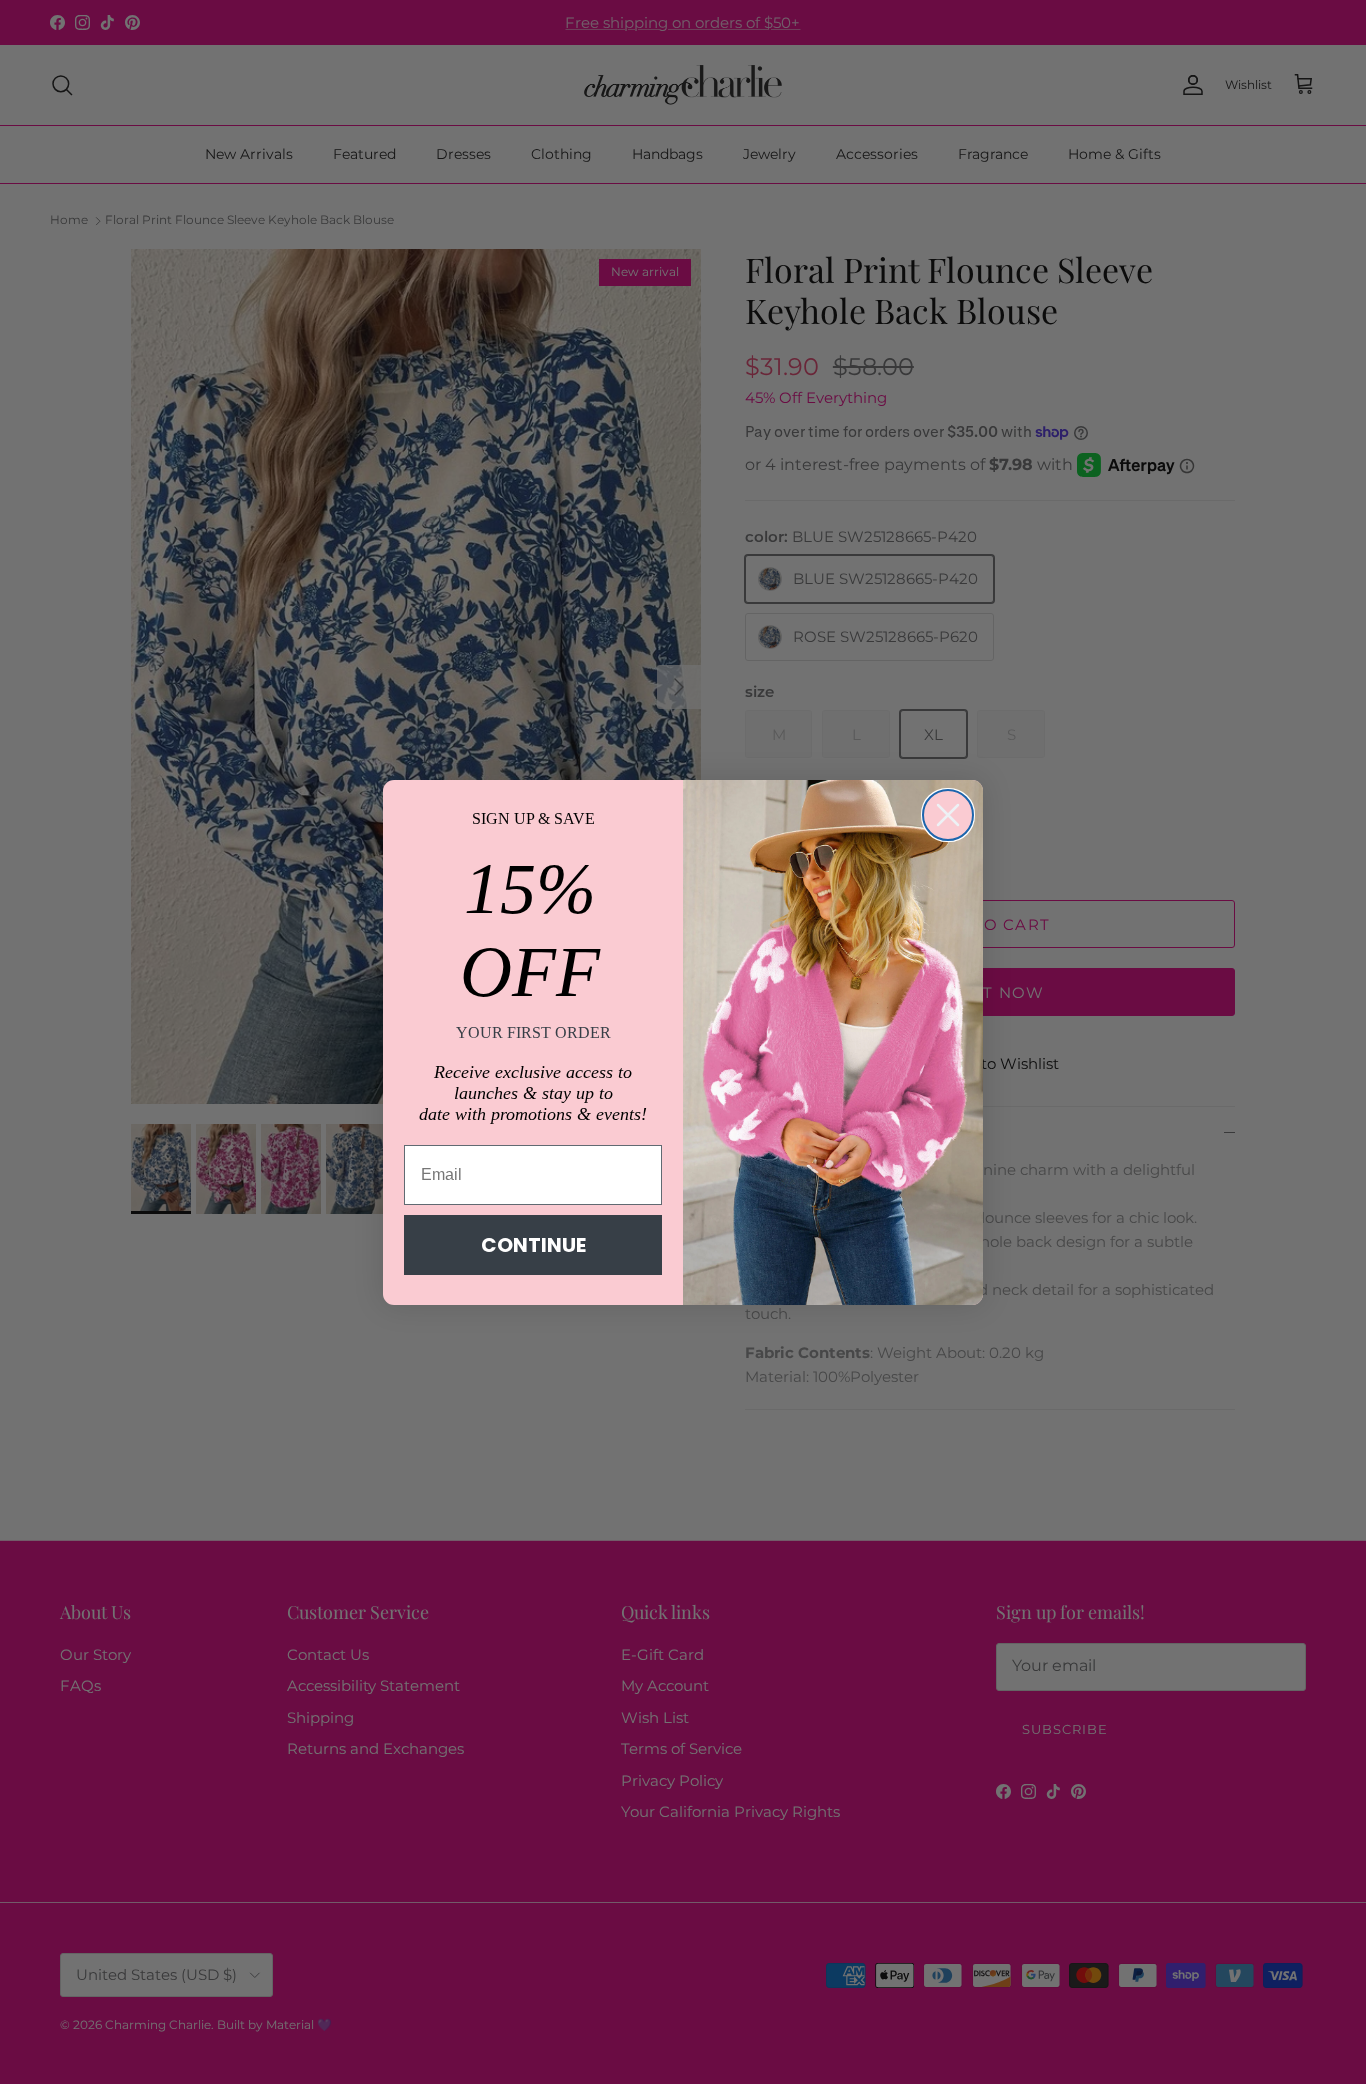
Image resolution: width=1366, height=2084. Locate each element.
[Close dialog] (948, 815)
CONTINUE (533, 1245)
